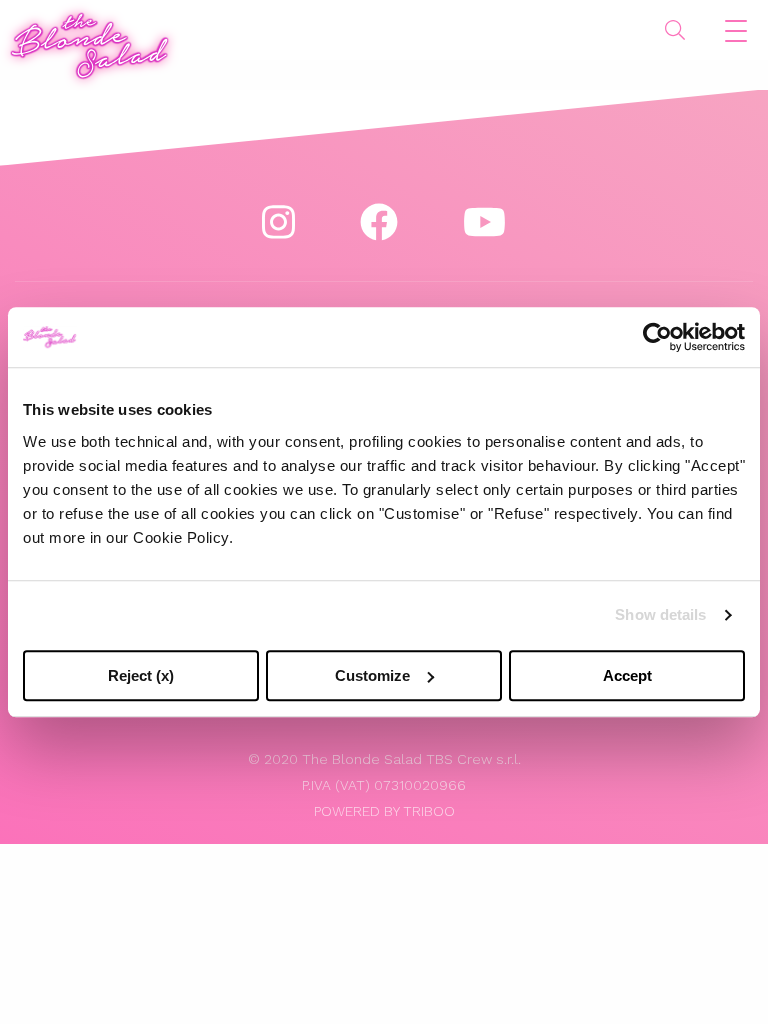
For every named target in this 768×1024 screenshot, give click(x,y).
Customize (372, 675)
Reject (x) (141, 675)
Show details (660, 614)
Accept (627, 675)
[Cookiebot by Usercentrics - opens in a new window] (657, 337)
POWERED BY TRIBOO (384, 811)
